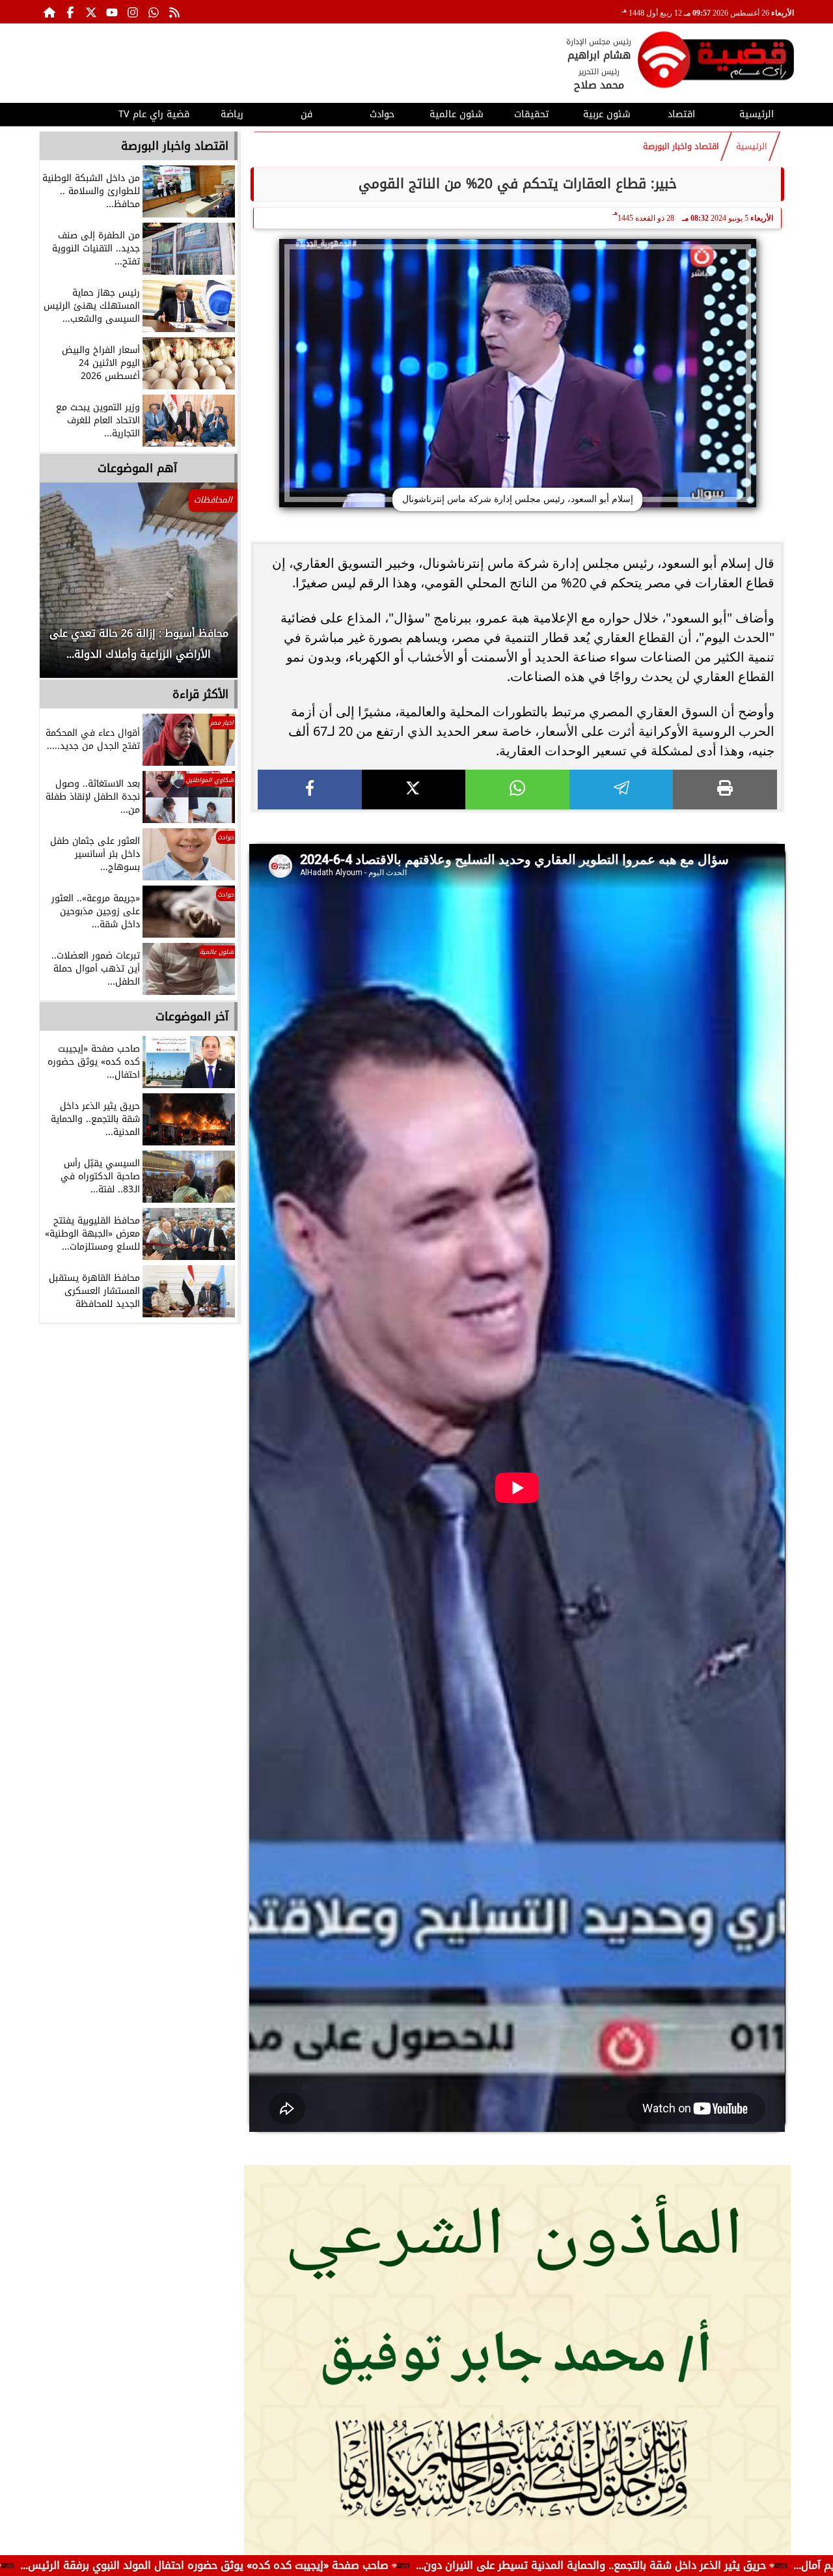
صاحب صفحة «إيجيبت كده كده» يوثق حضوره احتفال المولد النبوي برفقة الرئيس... (342, 2565)
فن (307, 114)
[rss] (174, 12)
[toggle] (76, 113)
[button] (67, 587)
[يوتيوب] (112, 12)
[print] (725, 790)
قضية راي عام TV (154, 114)
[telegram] (621, 790)
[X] (414, 790)
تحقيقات (531, 114)
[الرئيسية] (49, 12)
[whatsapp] (517, 790)
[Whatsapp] (154, 12)
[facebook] (310, 790)
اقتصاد (681, 114)
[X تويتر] (91, 12)
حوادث (382, 114)
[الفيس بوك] (70, 12)
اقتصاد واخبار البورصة (681, 147)
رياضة (232, 114)
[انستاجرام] (133, 12)
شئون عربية (607, 114)
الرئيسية (757, 114)
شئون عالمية (457, 114)
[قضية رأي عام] (716, 62)
